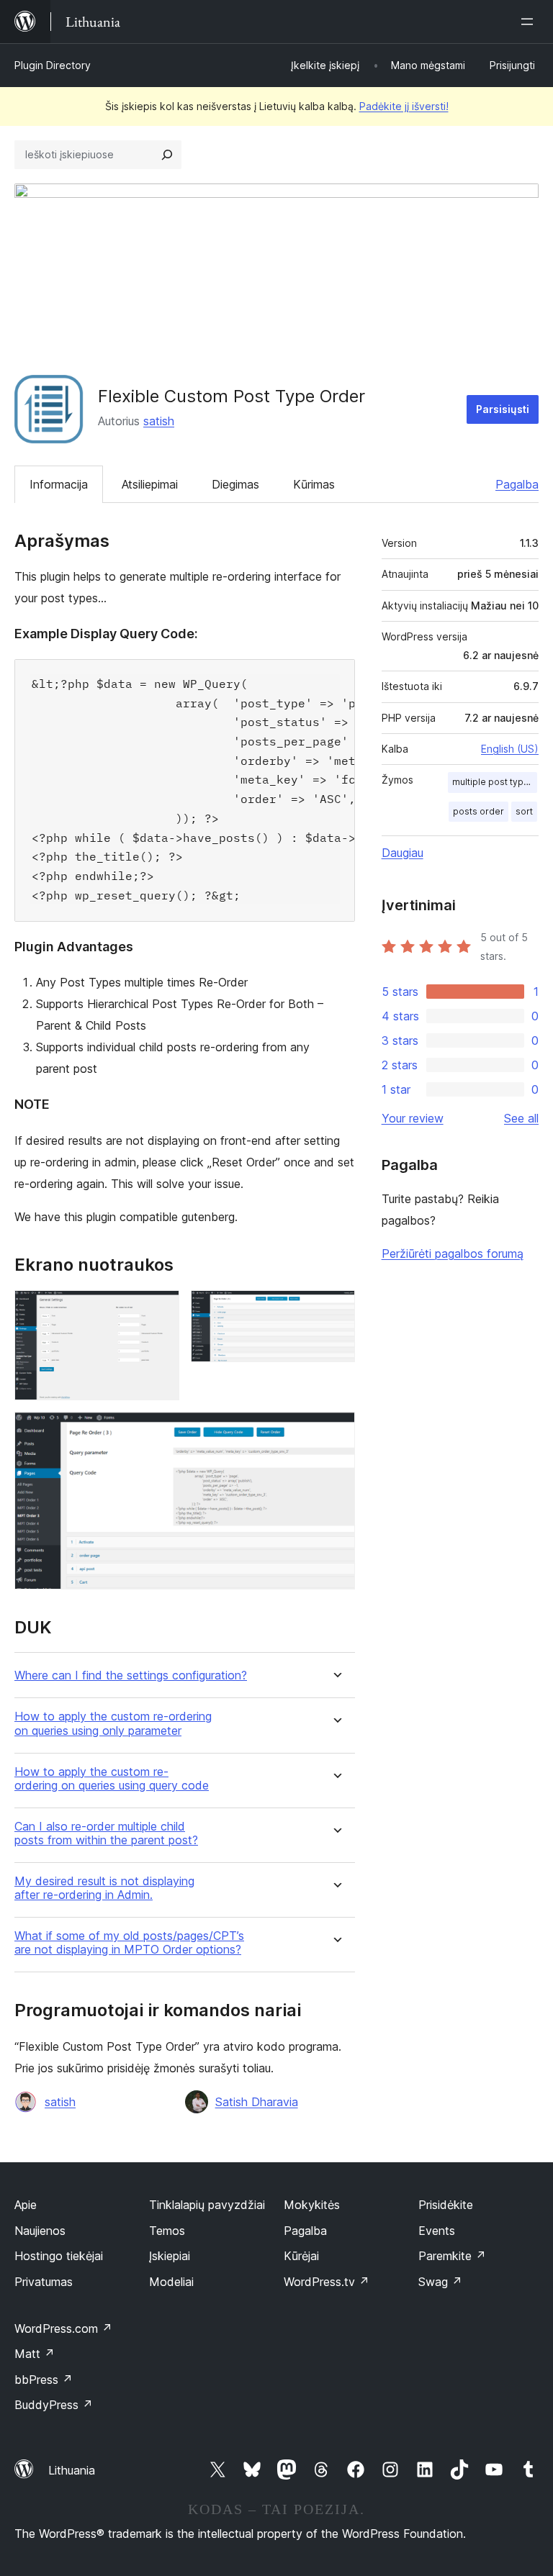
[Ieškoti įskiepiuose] (167, 155)
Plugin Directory (53, 65)
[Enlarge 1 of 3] (160, 1310)
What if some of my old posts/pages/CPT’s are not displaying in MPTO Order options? (129, 1943)
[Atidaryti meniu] (530, 22)
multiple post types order (495, 782)
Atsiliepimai (150, 484)
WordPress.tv (327, 2282)
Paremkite (452, 2256)
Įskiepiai (170, 2256)
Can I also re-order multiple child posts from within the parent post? (106, 1833)
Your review (413, 1118)
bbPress (44, 2380)
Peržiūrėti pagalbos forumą (453, 1253)
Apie (26, 2205)
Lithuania (72, 2470)
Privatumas (44, 2282)
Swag (440, 2282)
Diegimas (235, 484)
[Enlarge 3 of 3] (336, 1431)
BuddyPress (54, 2405)
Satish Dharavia (257, 2102)
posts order (478, 811)
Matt (35, 2354)
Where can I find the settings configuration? (131, 1675)
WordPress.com (63, 2328)
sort (524, 811)
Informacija (59, 484)
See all (521, 1118)
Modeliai (171, 2282)
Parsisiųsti (503, 409)
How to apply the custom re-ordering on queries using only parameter (113, 1723)
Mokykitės (312, 2205)
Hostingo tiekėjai (59, 2256)
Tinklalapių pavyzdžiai (207, 2205)
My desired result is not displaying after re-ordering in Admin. (104, 1888)
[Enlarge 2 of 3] (336, 1310)
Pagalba (517, 484)
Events (437, 2231)
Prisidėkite (446, 2205)
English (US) (510, 749)
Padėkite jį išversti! (404, 106)
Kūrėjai (301, 2256)
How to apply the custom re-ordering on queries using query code (112, 1779)
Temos (167, 2231)
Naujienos (40, 2231)
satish (159, 421)
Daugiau (403, 853)
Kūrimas (314, 484)
